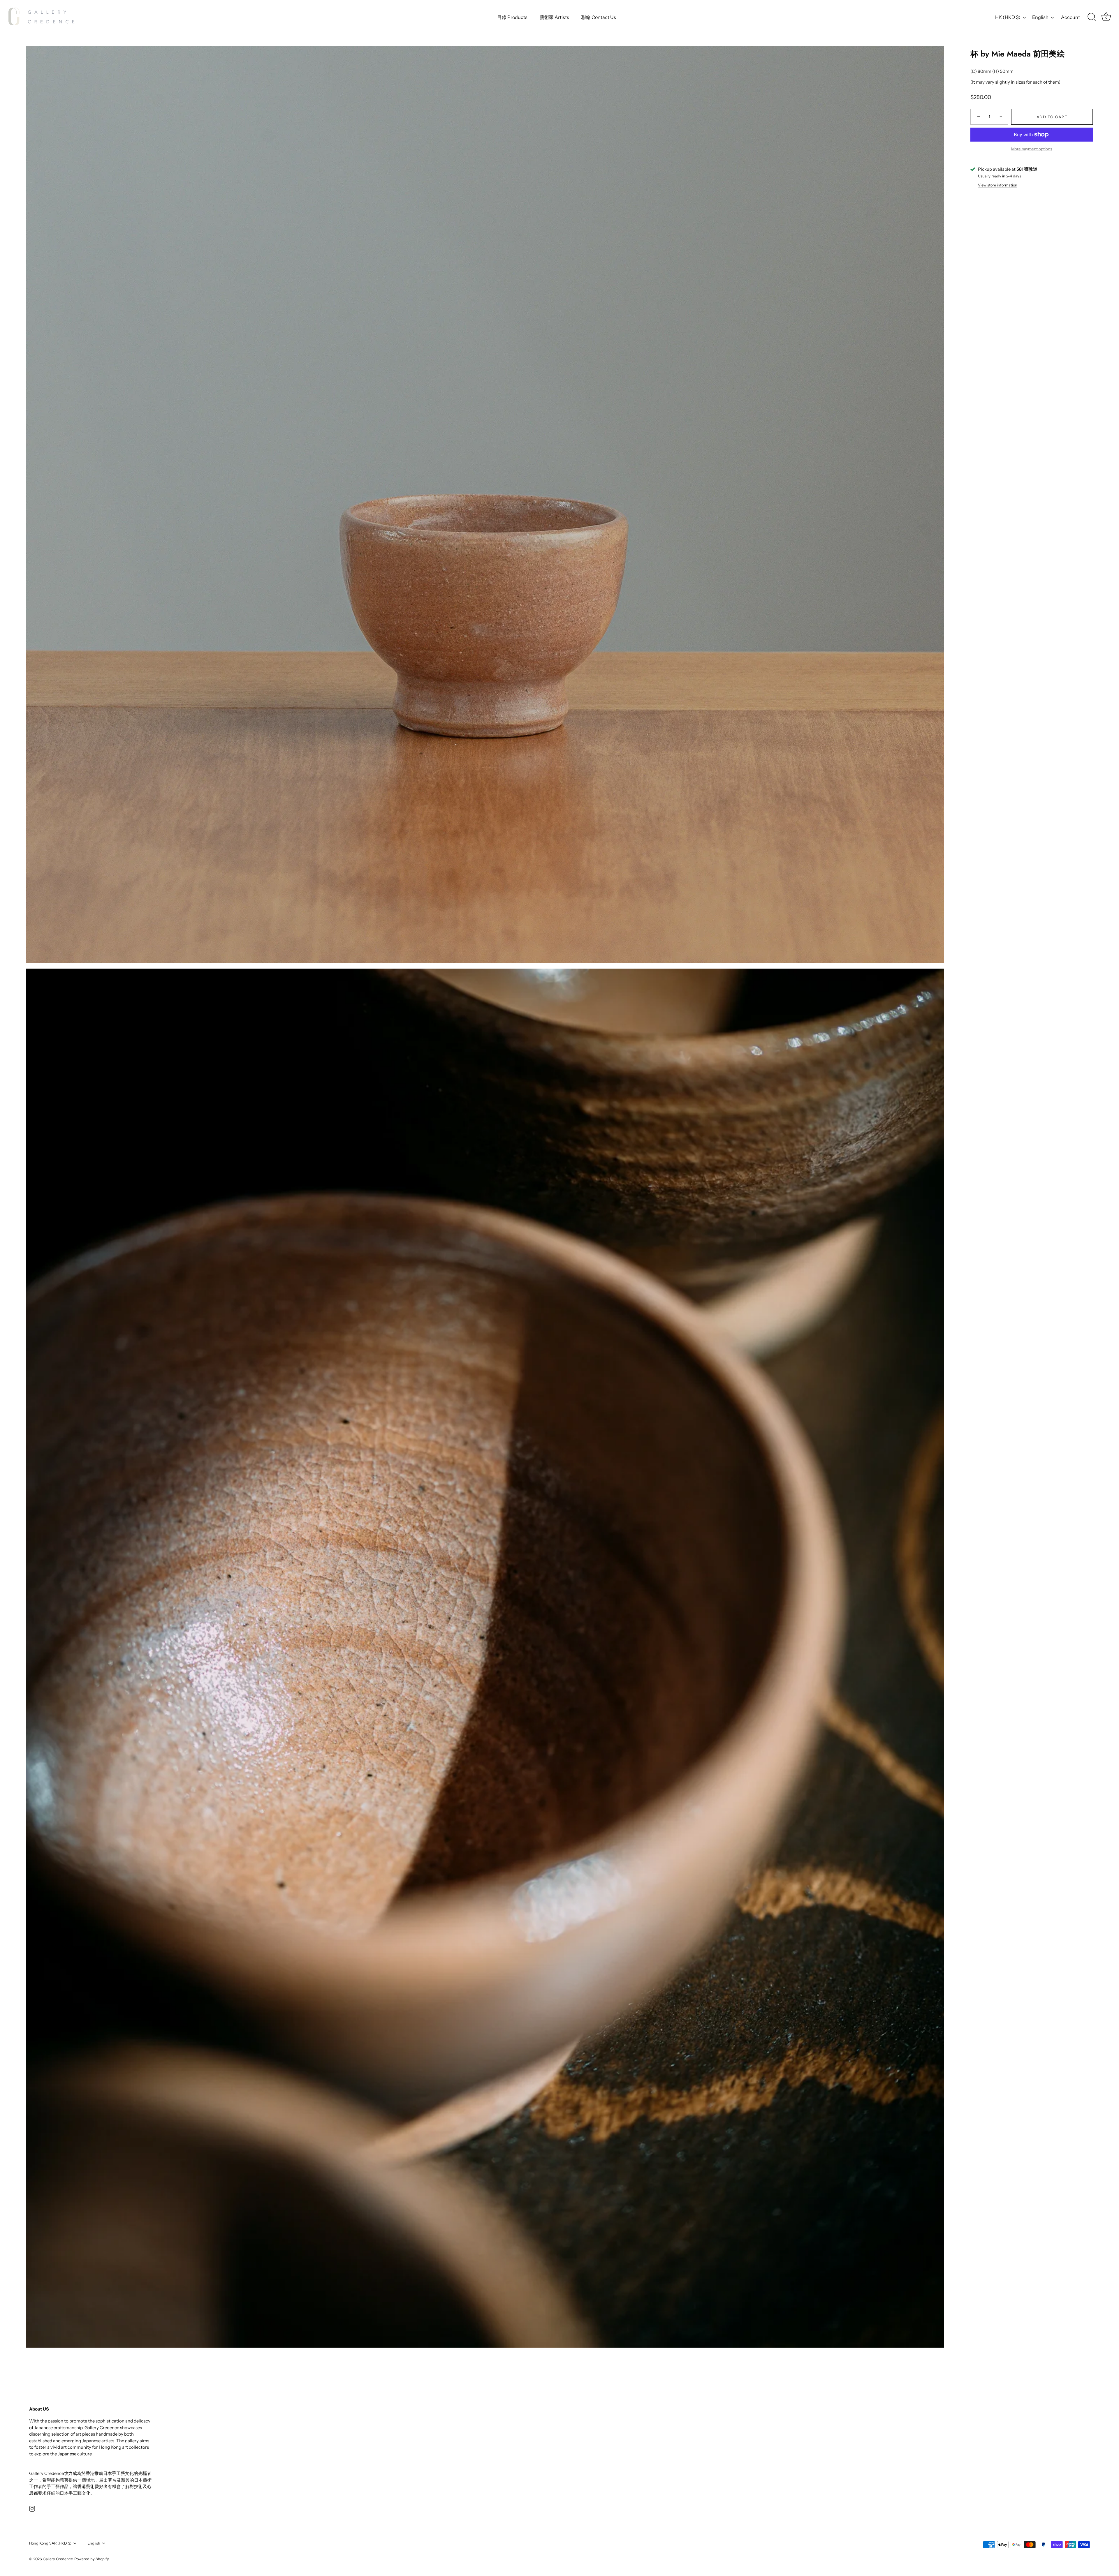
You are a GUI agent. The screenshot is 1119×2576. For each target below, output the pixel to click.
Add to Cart (1052, 117)
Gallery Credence (58, 2559)
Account (1070, 17)
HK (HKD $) (1008, 17)
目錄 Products (512, 17)
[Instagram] (32, 2508)
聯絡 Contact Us (599, 17)
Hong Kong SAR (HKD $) (50, 2543)
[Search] (1092, 17)
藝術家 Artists (554, 17)
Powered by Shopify (92, 2559)
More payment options (1032, 149)
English (1040, 17)
